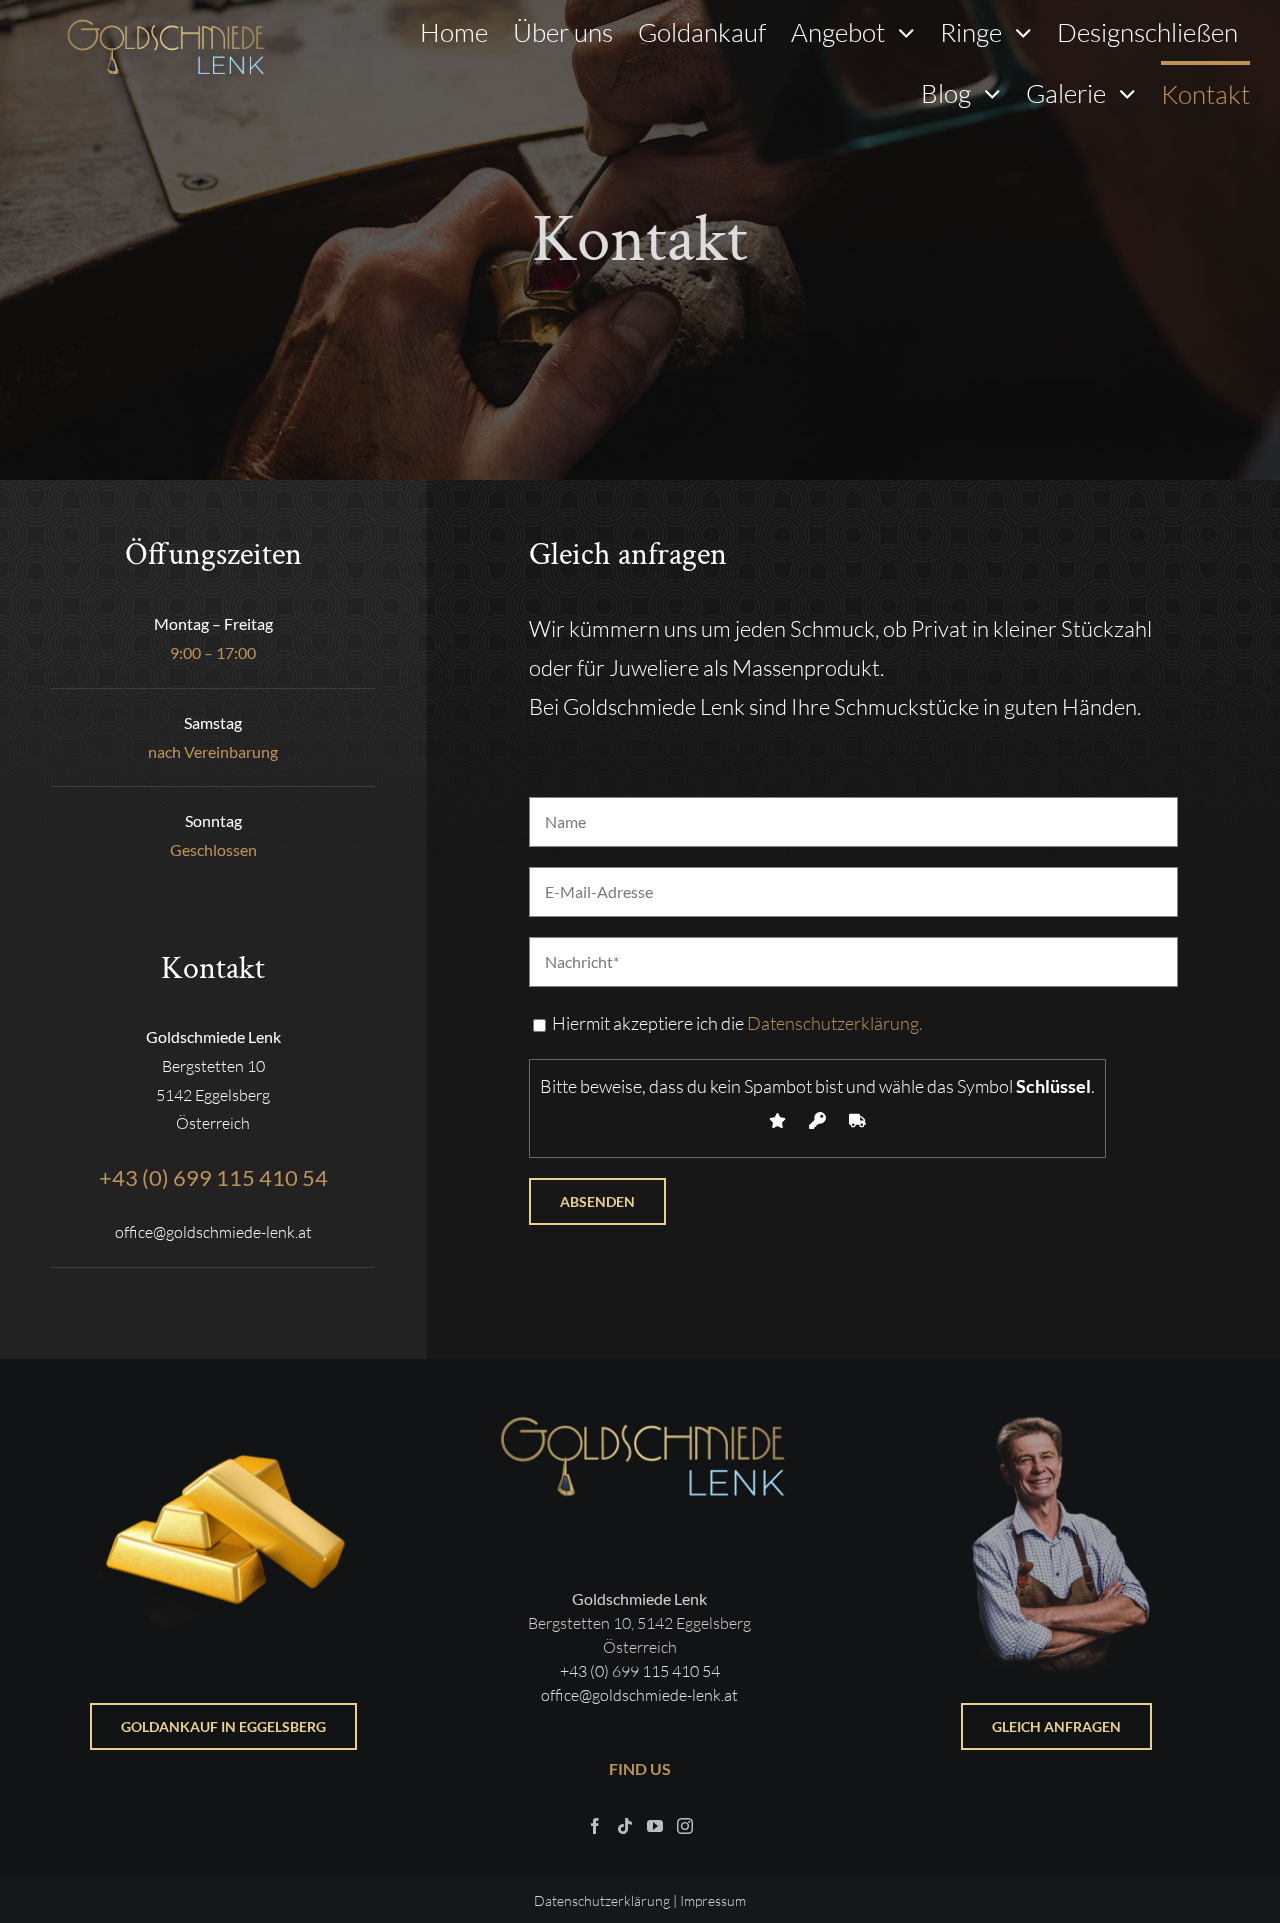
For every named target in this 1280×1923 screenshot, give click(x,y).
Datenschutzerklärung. (835, 1023)
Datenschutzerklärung (602, 1900)
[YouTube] (655, 1826)
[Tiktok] (625, 1826)
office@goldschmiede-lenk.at (639, 1695)
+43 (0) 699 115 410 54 (640, 1671)
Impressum (713, 1900)
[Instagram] (685, 1826)
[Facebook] (595, 1826)
